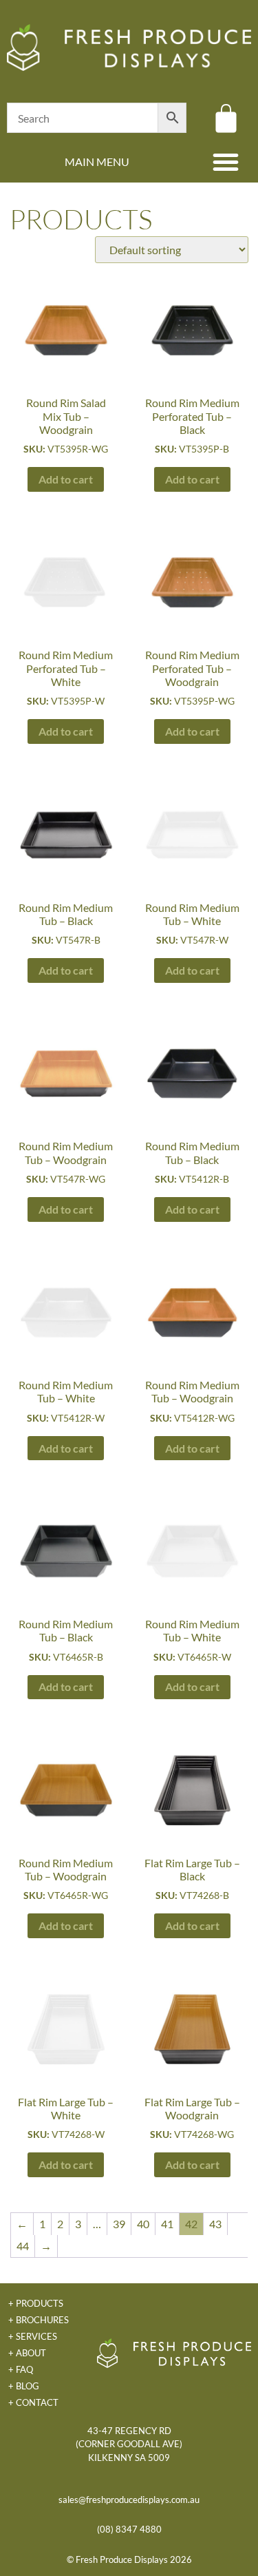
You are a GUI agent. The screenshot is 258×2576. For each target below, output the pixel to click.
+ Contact (33, 2402)
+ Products (36, 2303)
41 (167, 2224)
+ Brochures (39, 2320)
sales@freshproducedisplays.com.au (129, 2500)
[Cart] (226, 118)
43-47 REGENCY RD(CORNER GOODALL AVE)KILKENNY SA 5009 (129, 2444)
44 (23, 2246)
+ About (27, 2353)
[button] (226, 162)
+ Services (33, 2336)
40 (143, 2224)
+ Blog (24, 2386)
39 (119, 2224)
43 (215, 2224)
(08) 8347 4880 (129, 2529)
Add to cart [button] (66, 479)
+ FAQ (21, 2369)
